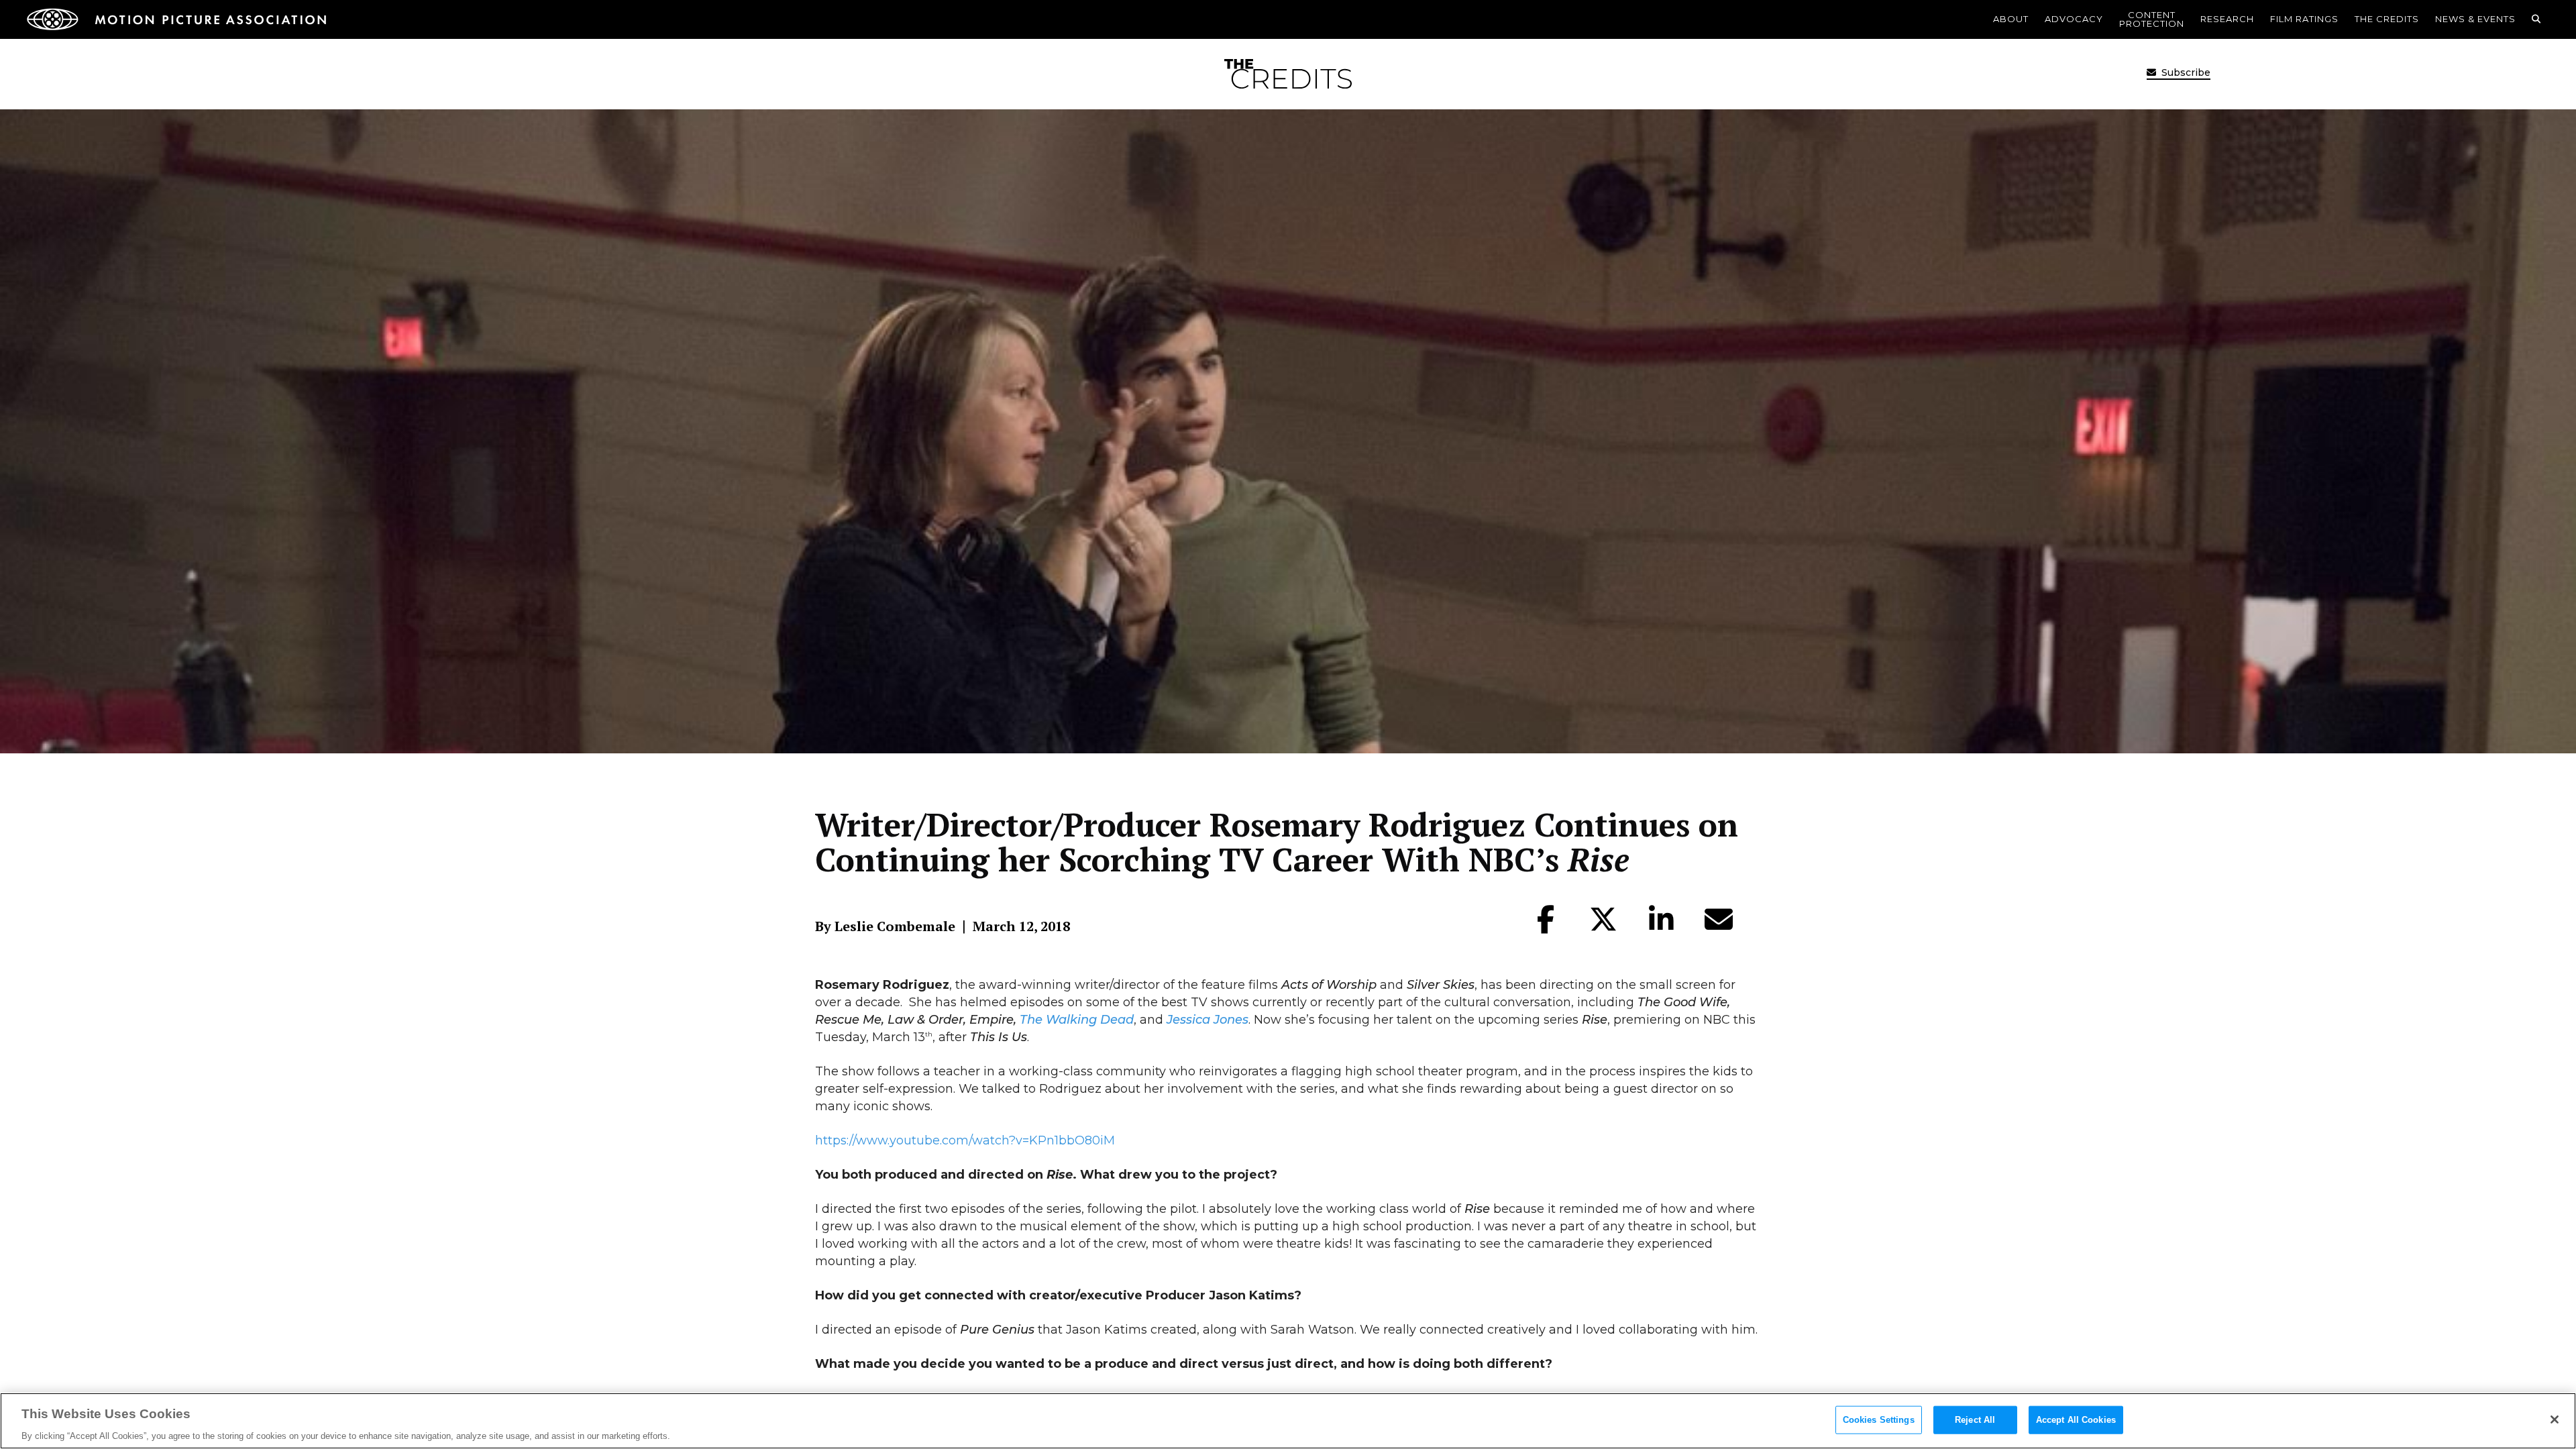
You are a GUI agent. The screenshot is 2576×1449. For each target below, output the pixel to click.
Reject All (1975, 1419)
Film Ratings (2304, 19)
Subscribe (2185, 72)
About (2011, 19)
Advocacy (2074, 19)
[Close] (2555, 1419)
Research (2227, 19)
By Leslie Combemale (885, 926)
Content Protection (2152, 19)
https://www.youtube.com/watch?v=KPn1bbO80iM (965, 1140)
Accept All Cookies (2076, 1419)
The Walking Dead (1077, 1020)
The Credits (2387, 19)
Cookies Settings (1879, 1419)
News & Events (2475, 19)
